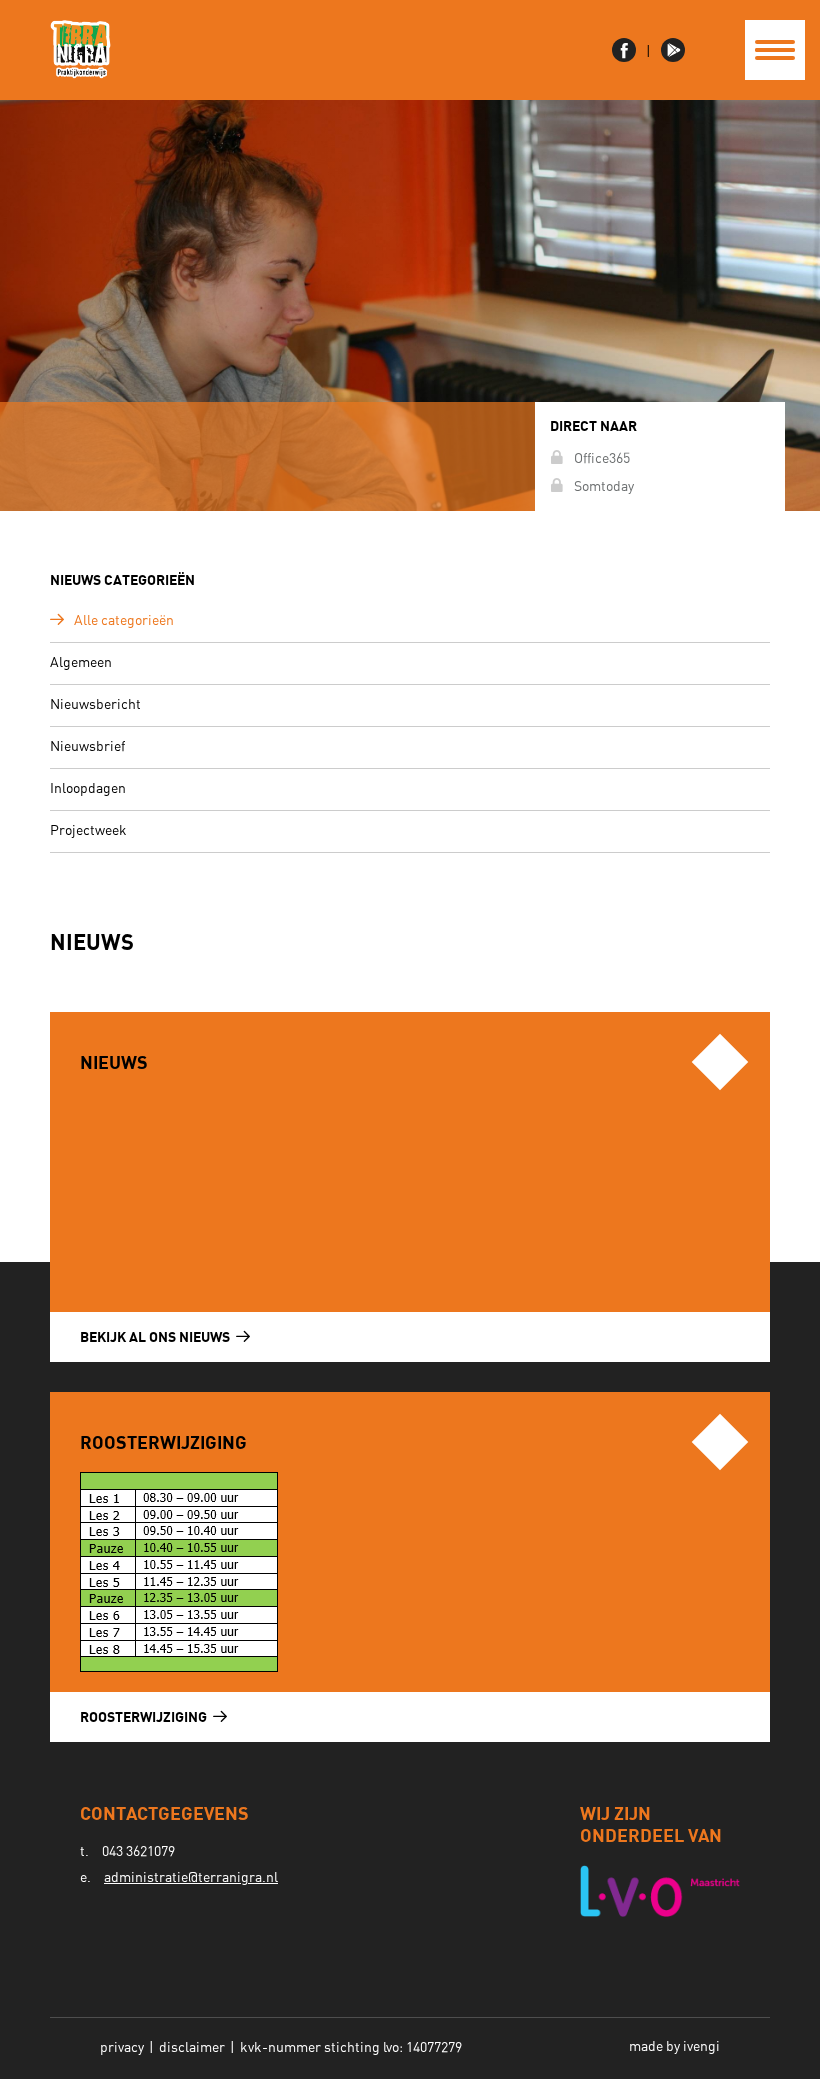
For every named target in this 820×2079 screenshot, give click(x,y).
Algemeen (81, 663)
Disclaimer (192, 2048)
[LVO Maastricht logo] (660, 1891)
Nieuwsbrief (87, 747)
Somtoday (604, 487)
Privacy (122, 2048)
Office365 (602, 459)
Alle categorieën (124, 621)
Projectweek (88, 831)
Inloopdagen (88, 789)
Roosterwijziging (145, 1716)
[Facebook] (626, 50)
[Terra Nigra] (80, 50)
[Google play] (673, 50)
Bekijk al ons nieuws (156, 1336)
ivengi (701, 2047)
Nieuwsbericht (95, 705)
